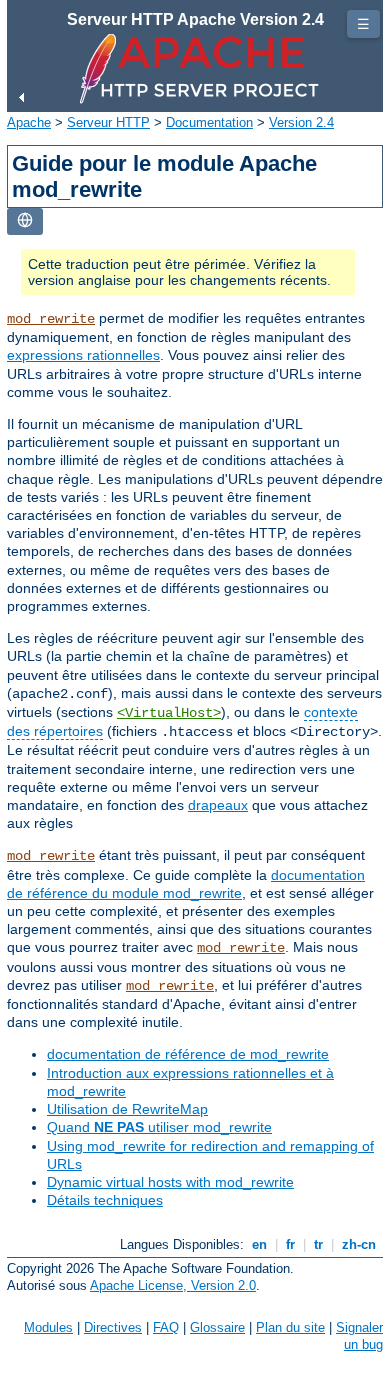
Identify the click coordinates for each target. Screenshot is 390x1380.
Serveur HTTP (108, 122)
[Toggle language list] (25, 221)
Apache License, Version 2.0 (173, 1285)
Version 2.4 (301, 122)
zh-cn (359, 1244)
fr (290, 1244)
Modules (48, 1327)
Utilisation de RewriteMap (127, 1109)
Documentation (209, 122)
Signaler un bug (359, 1336)
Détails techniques (105, 1200)
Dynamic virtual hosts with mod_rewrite (170, 1182)
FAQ (166, 1327)
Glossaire (217, 1327)
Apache (29, 122)
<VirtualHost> (169, 713)
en (259, 1244)
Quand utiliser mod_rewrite (159, 1127)
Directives (113, 1327)
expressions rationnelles (83, 355)
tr (318, 1244)
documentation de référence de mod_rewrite (188, 1054)
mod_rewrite (51, 319)
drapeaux (218, 805)
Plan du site (290, 1327)
